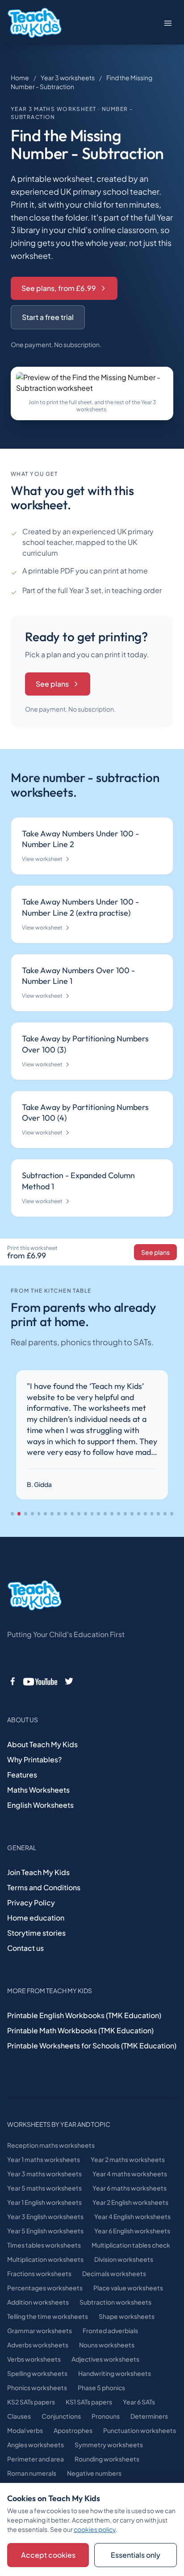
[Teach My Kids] (34, 1596)
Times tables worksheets (44, 2245)
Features (22, 1775)
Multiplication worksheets (45, 2259)
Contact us (25, 1948)
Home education (36, 1918)
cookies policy (95, 2529)
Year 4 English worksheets (132, 2216)
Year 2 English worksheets (130, 2202)
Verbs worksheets (34, 2359)
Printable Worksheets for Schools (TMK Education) (92, 2046)
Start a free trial (48, 317)
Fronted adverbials (110, 2330)
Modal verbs (25, 2430)
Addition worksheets (38, 2302)
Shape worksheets (127, 2316)
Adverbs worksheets (38, 2345)
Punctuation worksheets (140, 2430)
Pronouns (106, 2416)
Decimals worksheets (114, 2273)
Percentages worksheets (45, 2288)
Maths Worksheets (38, 1790)
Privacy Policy (31, 1902)
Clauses (19, 2416)
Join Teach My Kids (38, 1872)
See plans (52, 684)
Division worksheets (124, 2259)
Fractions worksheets (39, 2273)
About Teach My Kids (42, 1744)
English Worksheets (40, 1805)
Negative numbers (94, 2473)
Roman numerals (32, 2473)
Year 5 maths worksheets (44, 2188)
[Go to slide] (12, 1514)
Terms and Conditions (44, 1887)
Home (20, 78)
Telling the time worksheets (48, 2316)
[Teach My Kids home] (34, 23)
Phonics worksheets (37, 2388)
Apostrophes (73, 2430)
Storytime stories (36, 1933)
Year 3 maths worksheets (44, 2174)
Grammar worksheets (40, 2330)
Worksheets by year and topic (59, 2124)
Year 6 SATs (139, 2402)
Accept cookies (48, 2555)
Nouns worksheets (107, 2345)
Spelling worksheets (37, 2373)
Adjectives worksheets (105, 2359)
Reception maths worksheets (51, 2145)
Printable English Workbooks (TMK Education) (84, 2015)
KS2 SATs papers (31, 2402)
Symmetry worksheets (109, 2445)
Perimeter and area (36, 2459)
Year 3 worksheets (68, 78)
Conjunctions (61, 2416)
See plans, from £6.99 (59, 288)
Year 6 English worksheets (132, 2231)
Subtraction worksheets (115, 2302)
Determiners (149, 2416)
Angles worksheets (36, 2445)
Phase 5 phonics (101, 2388)
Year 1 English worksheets (44, 2202)
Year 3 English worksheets (45, 2216)
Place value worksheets (128, 2288)
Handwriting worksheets (115, 2373)
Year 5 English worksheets (45, 2231)
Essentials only (136, 2555)
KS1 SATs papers (89, 2402)
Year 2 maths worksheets (128, 2159)
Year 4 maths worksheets (130, 2174)
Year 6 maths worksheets (130, 2188)
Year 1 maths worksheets (44, 2159)
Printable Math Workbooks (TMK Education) (80, 2030)
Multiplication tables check (131, 2245)
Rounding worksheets (107, 2459)
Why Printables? (34, 1759)
